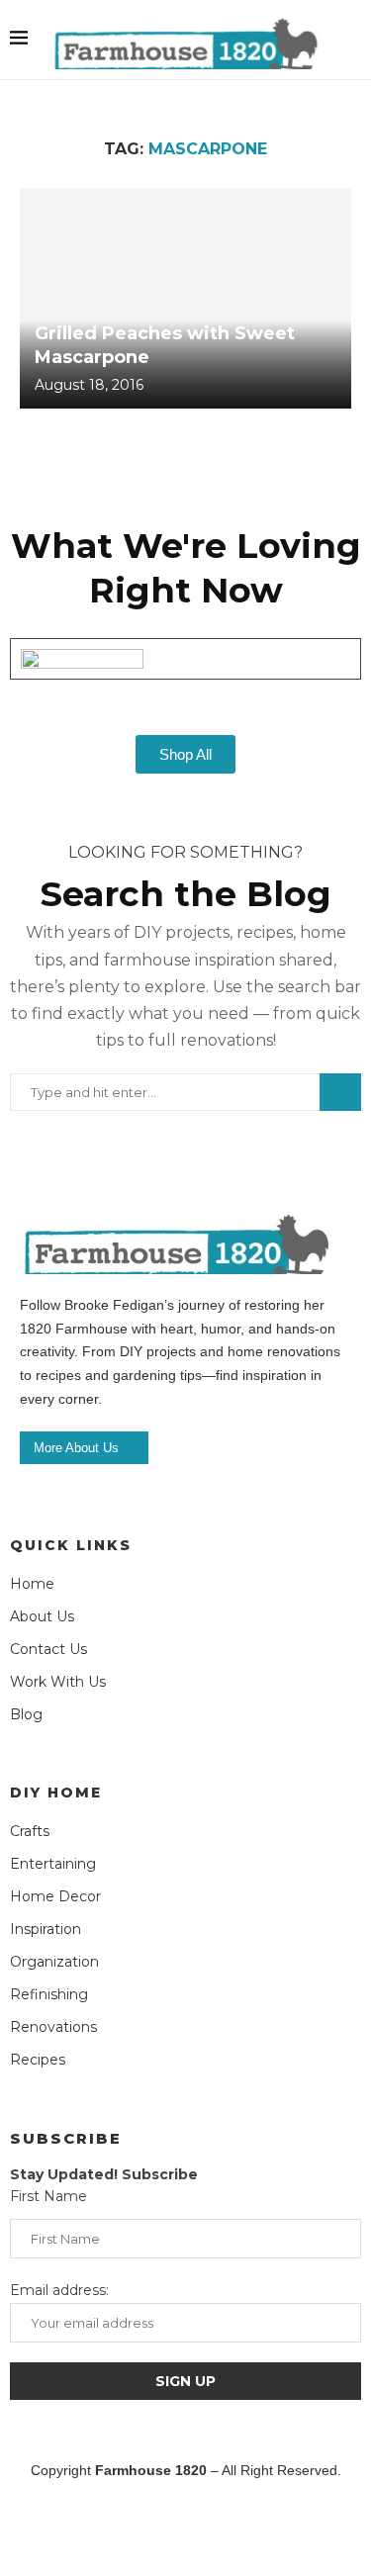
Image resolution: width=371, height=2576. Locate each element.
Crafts (30, 1831)
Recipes (38, 2060)
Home (32, 1584)
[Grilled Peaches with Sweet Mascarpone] (185, 298)
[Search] (351, 40)
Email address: (59, 2290)
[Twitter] (98, 2528)
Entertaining (53, 1864)
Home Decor (55, 1896)
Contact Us (48, 1649)
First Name (48, 2196)
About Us (42, 1616)
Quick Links (71, 1545)
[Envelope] (331, 2528)
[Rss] (273, 2528)
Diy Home (56, 1793)
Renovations (53, 2027)
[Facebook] (40, 2528)
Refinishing (49, 1994)
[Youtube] (215, 2528)
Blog (26, 1714)
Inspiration (46, 1929)
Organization (54, 1962)
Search (340, 1092)
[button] (185, 689)
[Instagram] (156, 2528)
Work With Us (58, 1682)
